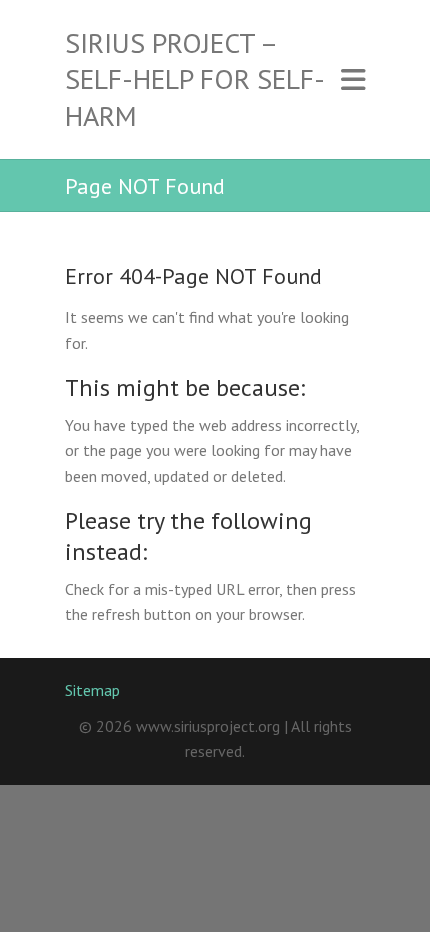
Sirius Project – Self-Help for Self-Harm (195, 79)
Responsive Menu (353, 79)
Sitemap (92, 690)
